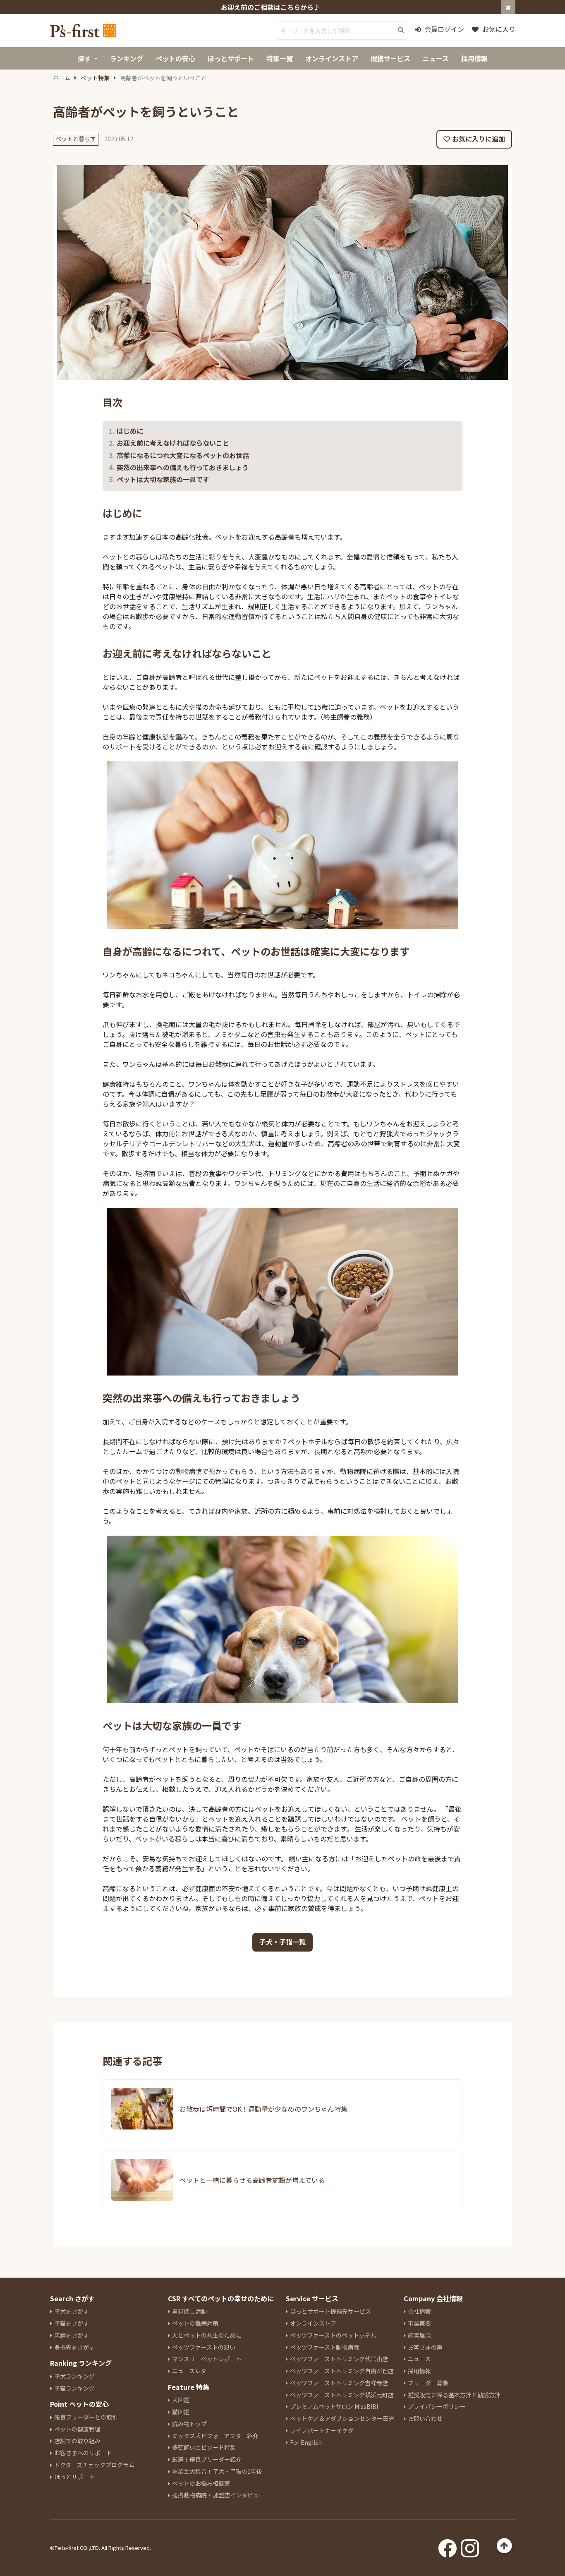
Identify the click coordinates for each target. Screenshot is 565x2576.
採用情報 (419, 2371)
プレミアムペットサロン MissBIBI (334, 2406)
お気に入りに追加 (479, 139)
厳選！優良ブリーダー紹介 (207, 2459)
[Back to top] (504, 2546)
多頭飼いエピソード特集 (204, 2447)
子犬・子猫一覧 (282, 1942)
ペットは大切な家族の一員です (163, 479)
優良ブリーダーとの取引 (86, 2417)
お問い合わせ (425, 2418)
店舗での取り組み (77, 2441)
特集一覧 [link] (280, 58)
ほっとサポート (74, 2477)
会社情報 (419, 2311)
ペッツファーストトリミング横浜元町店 (342, 2395)
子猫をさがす (72, 2323)
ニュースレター (192, 2371)
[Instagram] (470, 2546)
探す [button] (84, 58)
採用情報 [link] (474, 58)
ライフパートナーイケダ (322, 2430)
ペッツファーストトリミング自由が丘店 (342, 2371)
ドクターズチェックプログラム (94, 2465)
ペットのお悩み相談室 (201, 2483)
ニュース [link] (436, 58)
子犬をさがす (72, 2311)
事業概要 (419, 2323)
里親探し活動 (189, 2311)
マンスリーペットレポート (207, 2359)
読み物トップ (189, 2424)
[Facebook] (448, 2546)
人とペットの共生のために (207, 2335)
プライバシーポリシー (437, 2406)
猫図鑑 (181, 2412)
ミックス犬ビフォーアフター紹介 (215, 2436)
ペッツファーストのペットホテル (333, 2335)
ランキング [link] (127, 58)
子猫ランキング (74, 2388)
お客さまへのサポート (83, 2453)
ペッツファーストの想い (204, 2347)
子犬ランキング (74, 2376)
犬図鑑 (181, 2400)
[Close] (508, 7)
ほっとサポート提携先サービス (330, 2311)
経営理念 (419, 2335)
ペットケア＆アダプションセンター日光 (342, 2418)
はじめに (130, 431)
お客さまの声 (425, 2347)
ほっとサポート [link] (231, 58)
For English (306, 2442)
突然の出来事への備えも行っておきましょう (183, 467)
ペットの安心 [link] (175, 58)
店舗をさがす (72, 2335)
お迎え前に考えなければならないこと (173, 443)
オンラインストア (313, 2323)
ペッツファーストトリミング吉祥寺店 (339, 2383)
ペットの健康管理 (77, 2429)
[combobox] (342, 31)
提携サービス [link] (390, 58)
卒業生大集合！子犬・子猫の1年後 (217, 2471)
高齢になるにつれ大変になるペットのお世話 (183, 455)
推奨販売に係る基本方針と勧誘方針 (454, 2395)
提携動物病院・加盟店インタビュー (218, 2495)
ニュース (419, 2359)
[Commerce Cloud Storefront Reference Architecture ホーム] (83, 31)
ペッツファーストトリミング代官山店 (339, 2359)
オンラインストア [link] (332, 58)
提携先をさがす (74, 2347)
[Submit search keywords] (401, 30)
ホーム (62, 78)
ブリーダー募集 (428, 2383)
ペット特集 (95, 78)
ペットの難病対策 (195, 2323)
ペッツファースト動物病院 (324, 2347)
